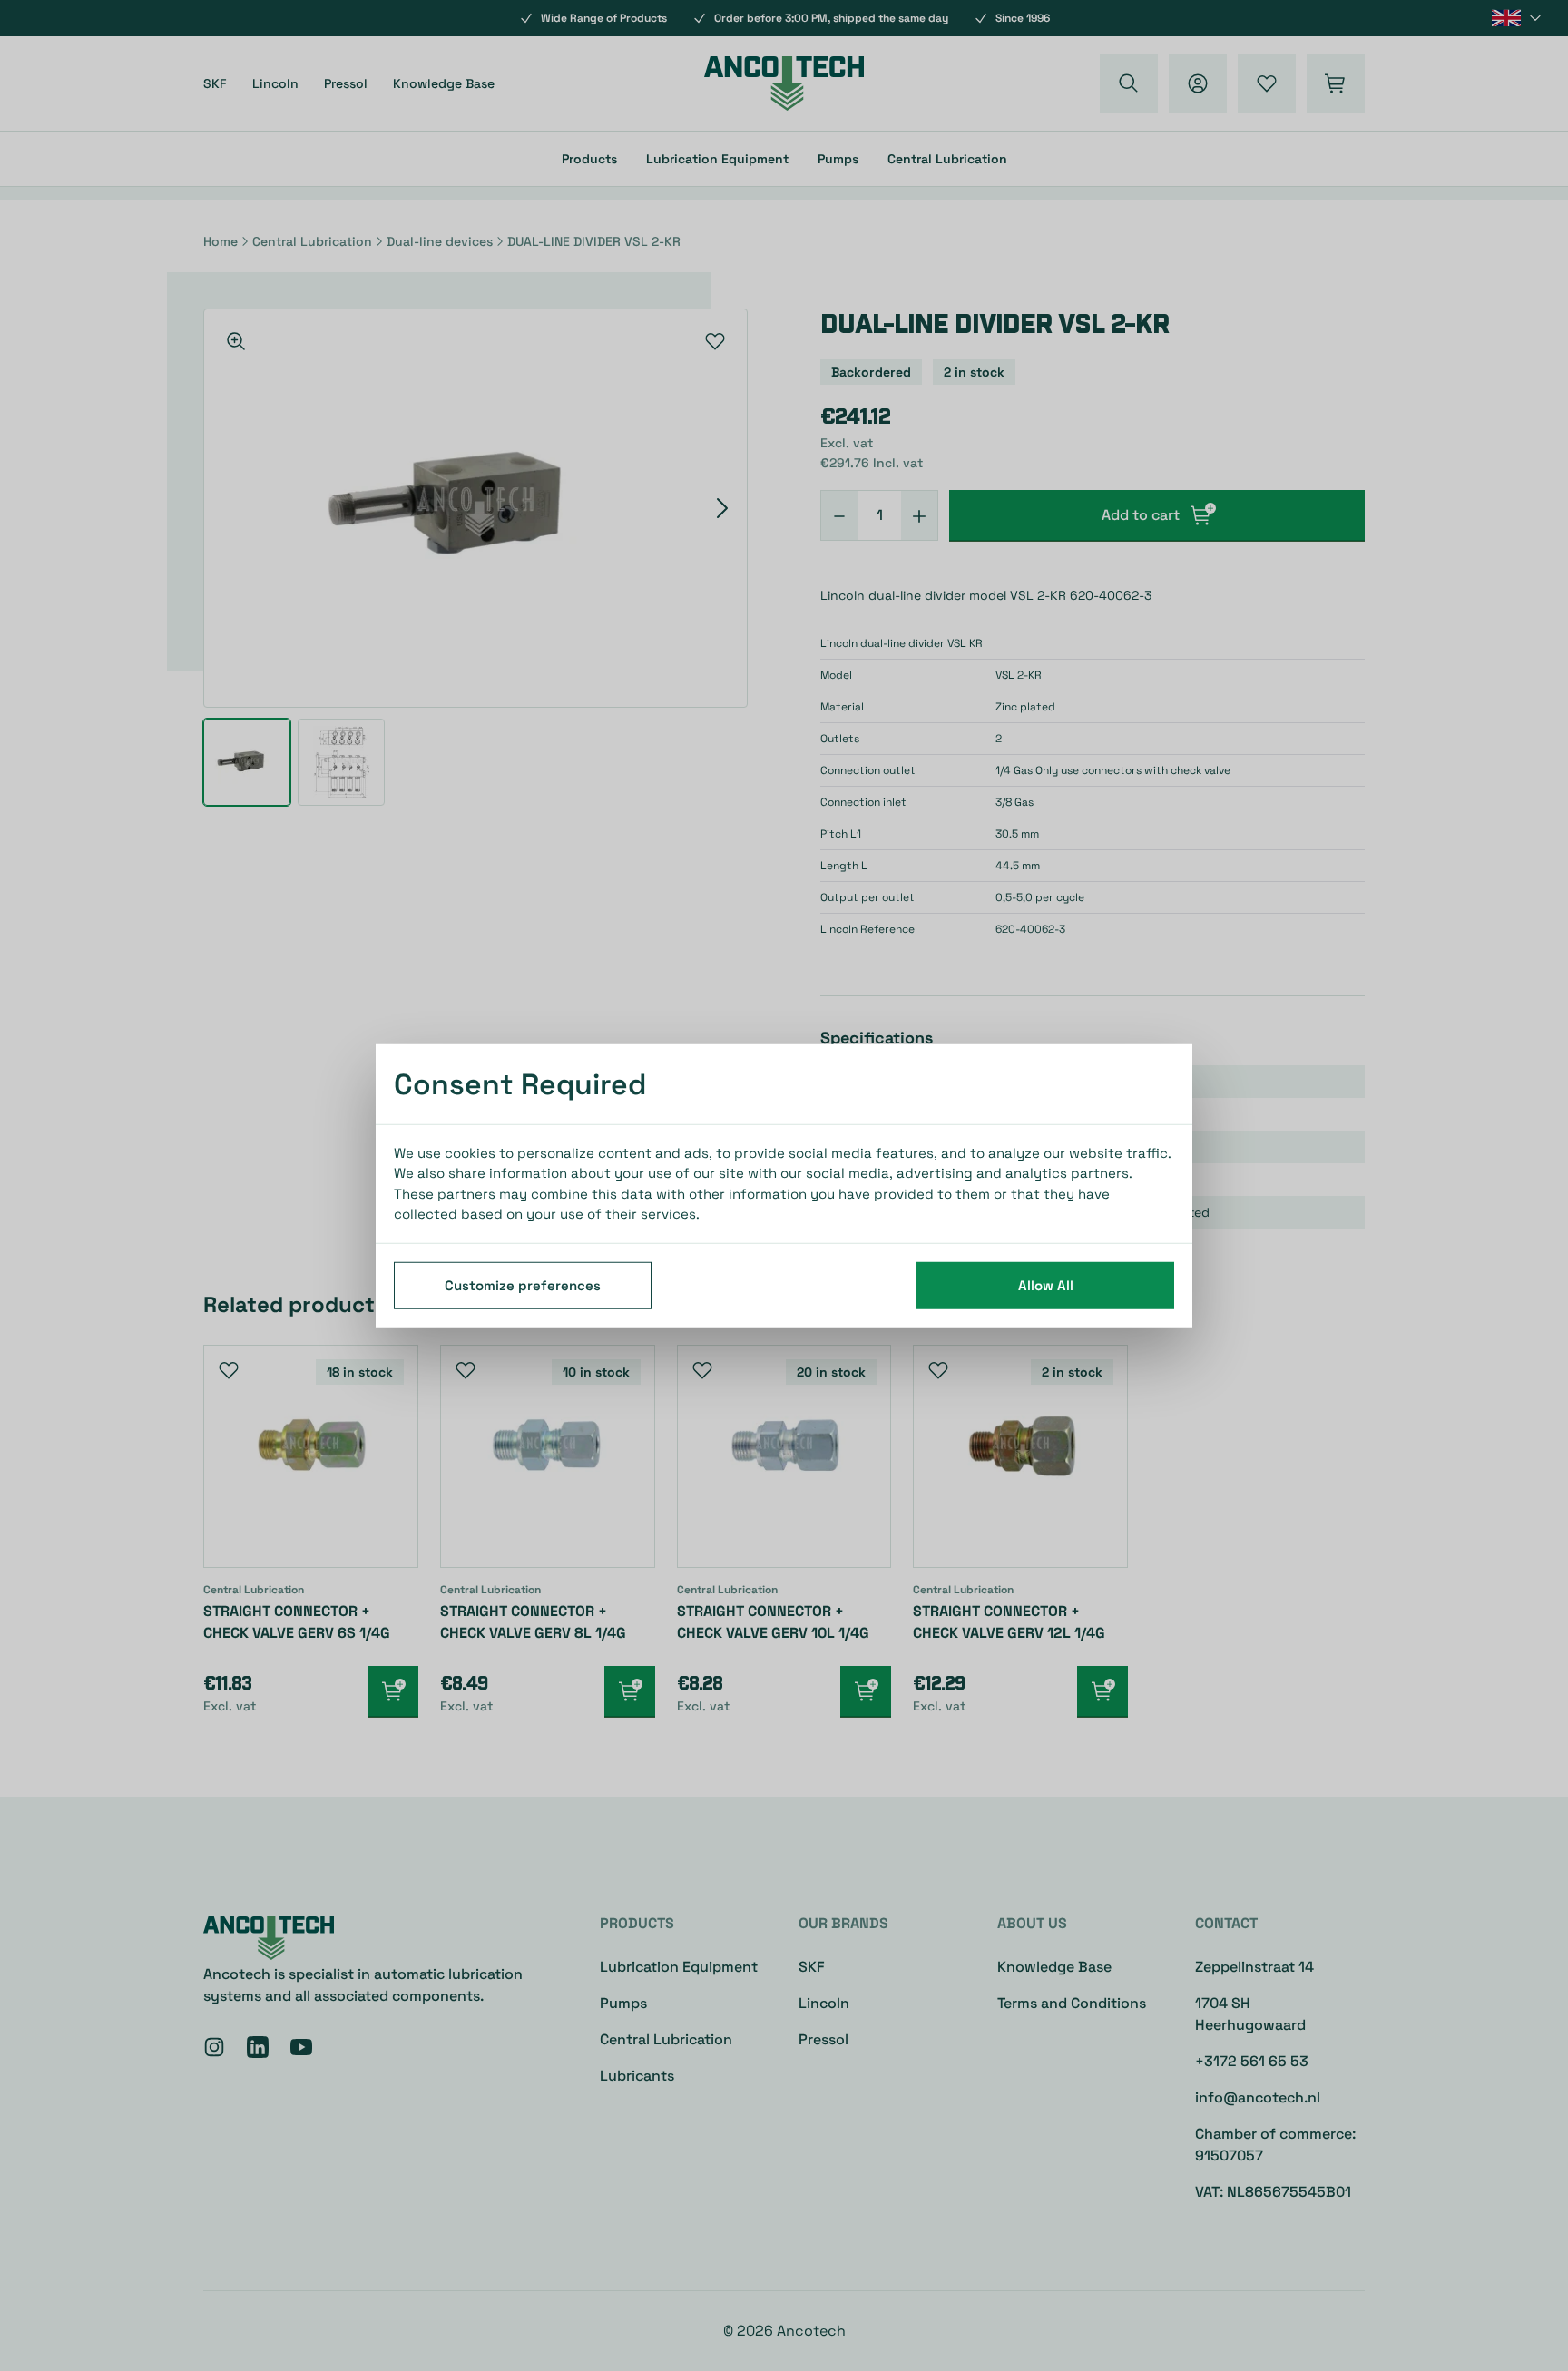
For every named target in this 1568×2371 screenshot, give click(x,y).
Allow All (1046, 1284)
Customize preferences (523, 1284)
